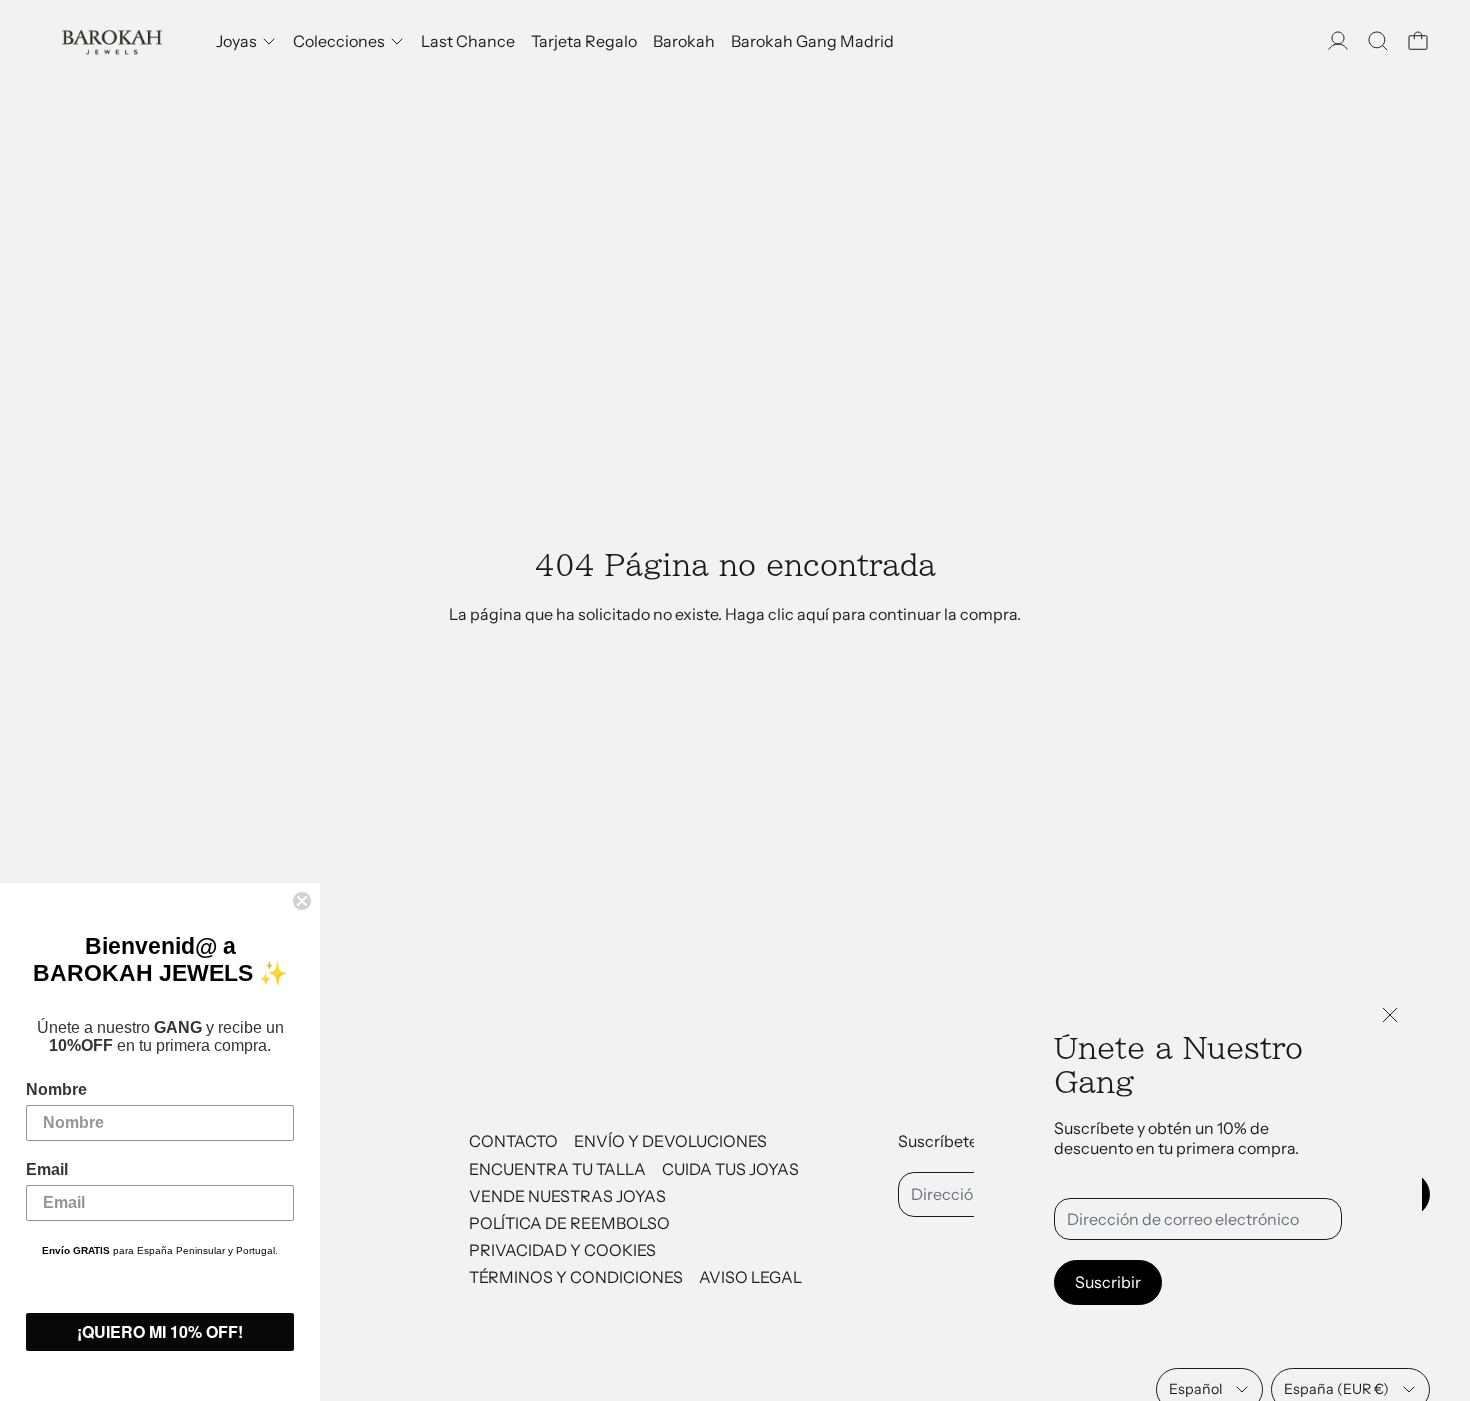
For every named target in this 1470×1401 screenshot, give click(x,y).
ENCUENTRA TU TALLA (557, 1169)
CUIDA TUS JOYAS (730, 1169)
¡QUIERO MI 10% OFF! (160, 1331)
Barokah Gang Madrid (812, 41)
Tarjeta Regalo (584, 41)
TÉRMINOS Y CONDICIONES (576, 1277)
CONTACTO (513, 1141)
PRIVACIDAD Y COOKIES (562, 1250)
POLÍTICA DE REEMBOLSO (569, 1223)
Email (47, 1169)
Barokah (684, 41)
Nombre (56, 1089)
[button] (1378, 41)
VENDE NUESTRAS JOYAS (567, 1196)
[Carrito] (1418, 41)
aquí (813, 614)
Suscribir (1108, 1282)
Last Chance (468, 41)
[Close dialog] (302, 901)
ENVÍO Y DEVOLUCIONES (670, 1141)
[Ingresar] (1338, 41)
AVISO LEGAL (750, 1277)
